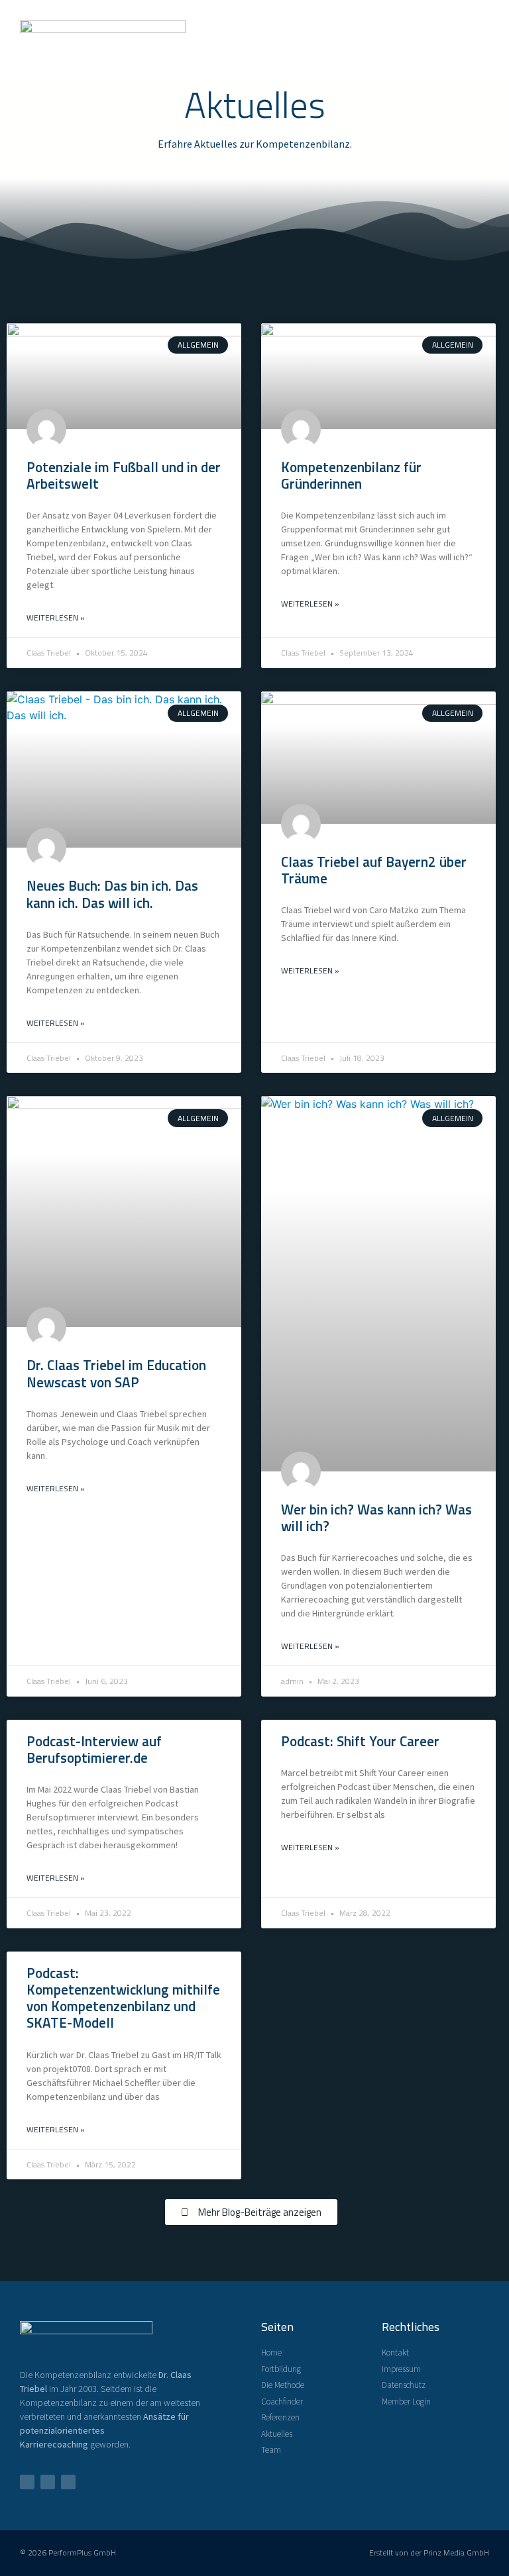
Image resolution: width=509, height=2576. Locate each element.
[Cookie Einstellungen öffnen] (29, 2559)
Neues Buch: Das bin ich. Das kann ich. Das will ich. (112, 894)
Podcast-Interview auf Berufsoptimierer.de (94, 1749)
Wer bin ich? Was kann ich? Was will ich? (376, 1517)
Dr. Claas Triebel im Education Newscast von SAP (116, 1373)
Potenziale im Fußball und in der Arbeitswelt (124, 475)
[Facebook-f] (27, 2482)
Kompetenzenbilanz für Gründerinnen (351, 475)
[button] (480, 41)
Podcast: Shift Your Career (360, 1741)
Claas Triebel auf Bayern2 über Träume (374, 870)
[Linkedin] (68, 2482)
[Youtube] (48, 2482)
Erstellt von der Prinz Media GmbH (429, 2552)
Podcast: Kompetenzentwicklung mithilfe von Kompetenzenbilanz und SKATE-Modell (123, 1998)
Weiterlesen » (56, 618)
